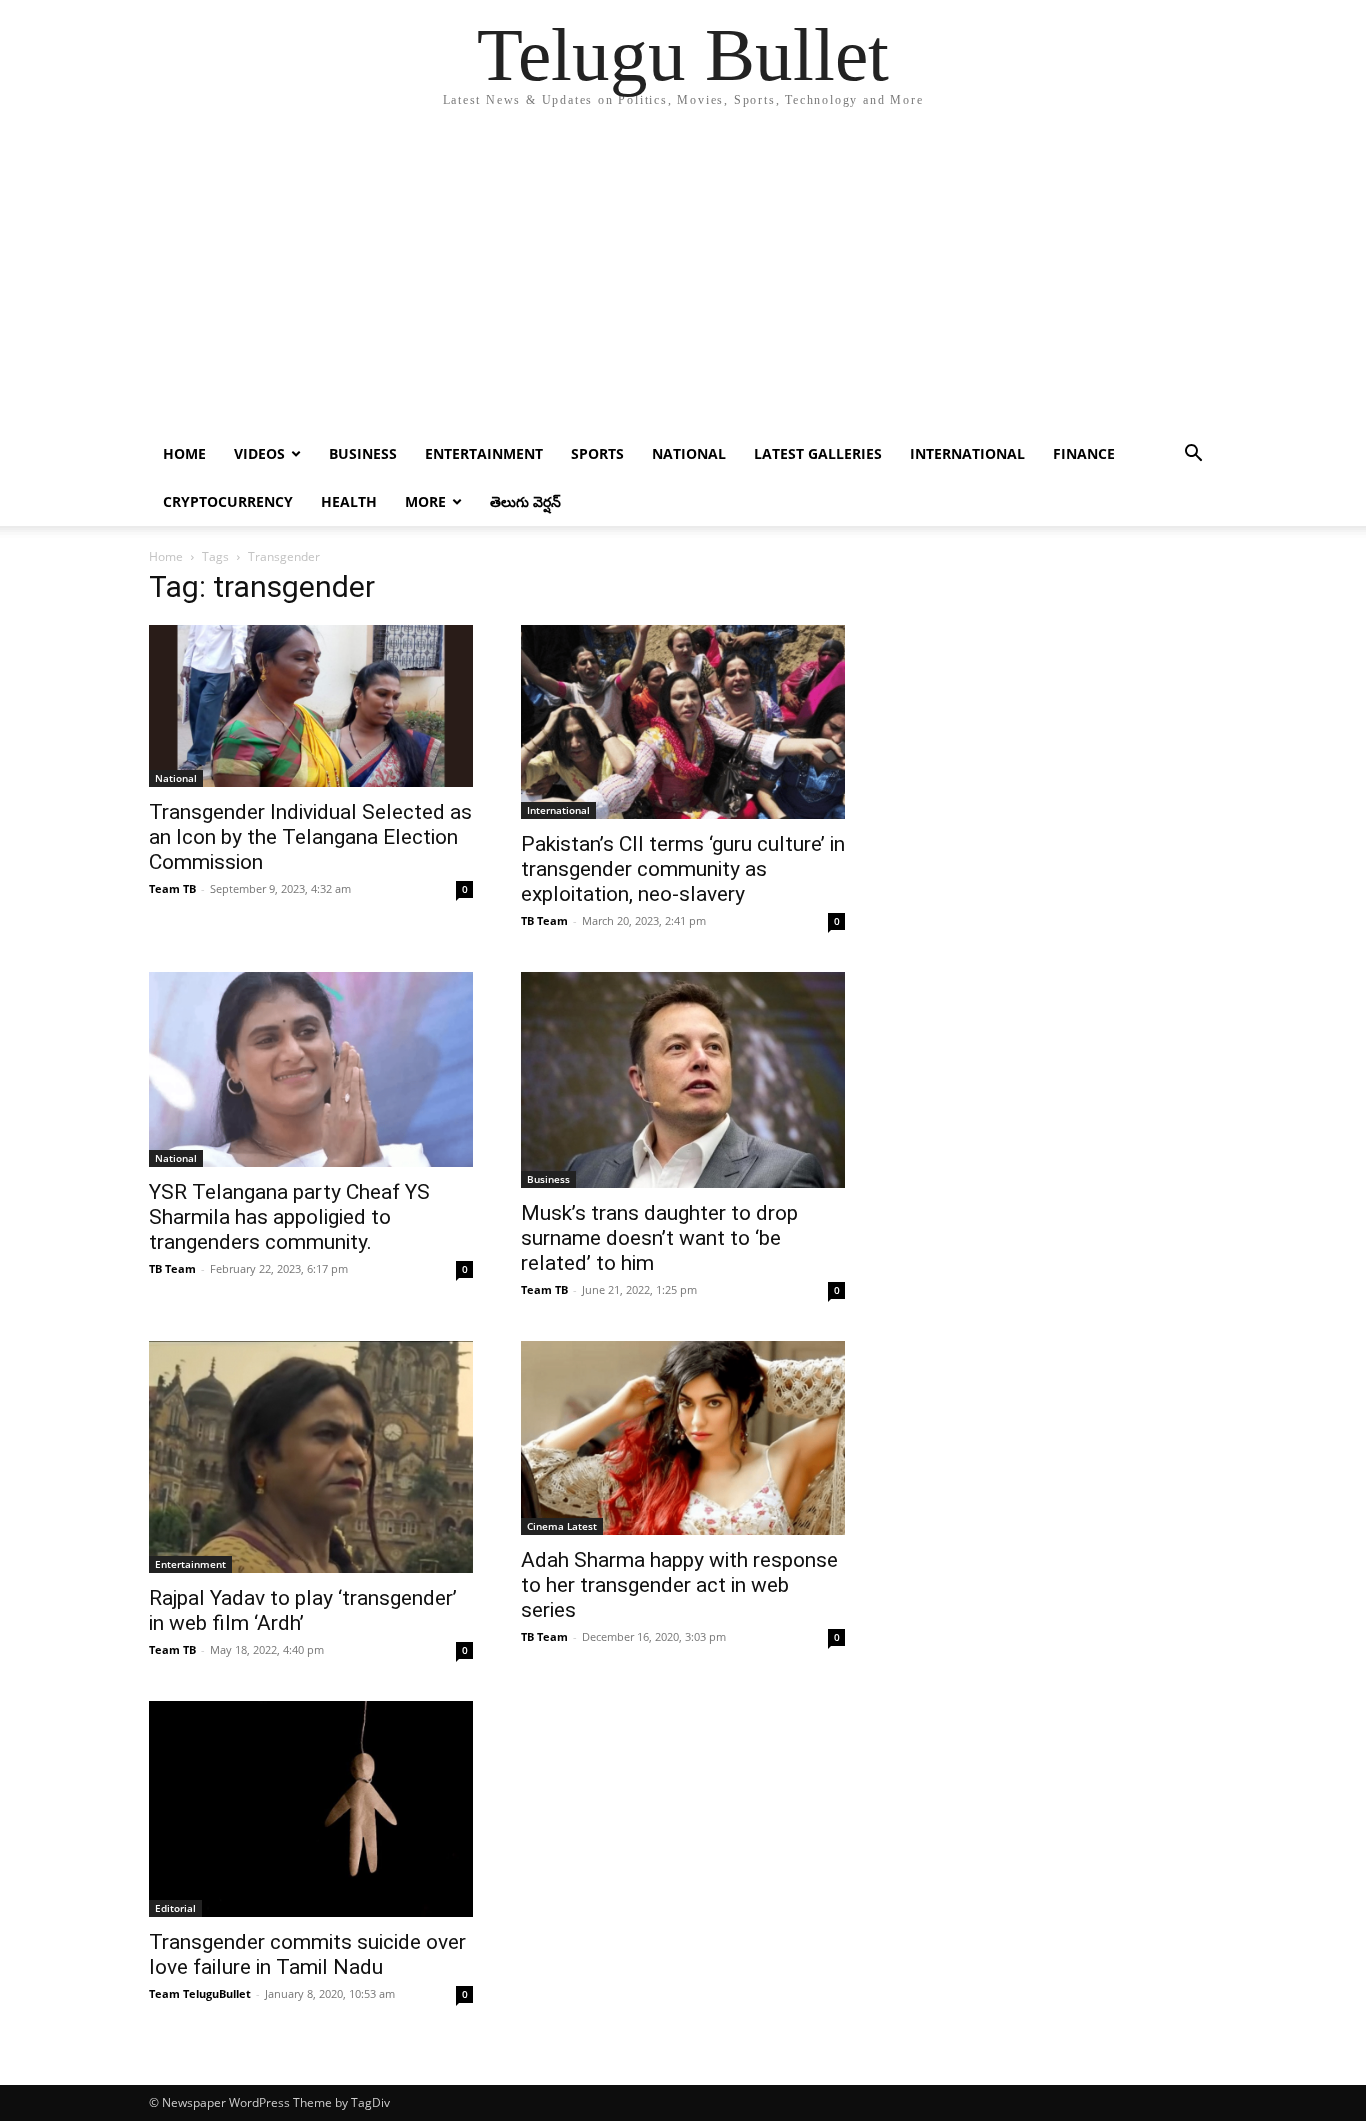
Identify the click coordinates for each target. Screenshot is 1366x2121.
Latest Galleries (818, 453)
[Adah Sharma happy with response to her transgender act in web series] (683, 1438)
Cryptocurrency (228, 501)
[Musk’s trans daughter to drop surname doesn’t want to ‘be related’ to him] (683, 1079)
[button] (1193, 455)
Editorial (175, 1908)
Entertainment (484, 453)
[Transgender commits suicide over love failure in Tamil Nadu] (311, 1809)
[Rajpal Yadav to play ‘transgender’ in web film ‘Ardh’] (311, 1457)
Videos (259, 453)
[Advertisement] (683, 280)
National (689, 453)
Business (363, 453)
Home (184, 453)
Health (349, 501)
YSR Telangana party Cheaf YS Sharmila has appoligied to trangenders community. (289, 1217)
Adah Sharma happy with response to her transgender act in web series (679, 1585)
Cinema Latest (562, 1526)
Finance (1084, 453)
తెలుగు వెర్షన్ (525, 501)
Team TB (172, 888)
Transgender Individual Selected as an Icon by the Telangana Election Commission (310, 837)
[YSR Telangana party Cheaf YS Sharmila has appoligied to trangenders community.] (311, 1069)
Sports (597, 453)
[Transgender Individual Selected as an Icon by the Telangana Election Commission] (311, 706)
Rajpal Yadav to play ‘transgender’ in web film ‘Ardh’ (303, 1610)
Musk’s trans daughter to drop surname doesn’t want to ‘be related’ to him (659, 1238)
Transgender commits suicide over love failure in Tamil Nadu (307, 1954)
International (967, 453)
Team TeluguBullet (200, 1993)
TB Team (544, 920)
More (425, 501)
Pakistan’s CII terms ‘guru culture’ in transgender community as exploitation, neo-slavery (683, 869)
